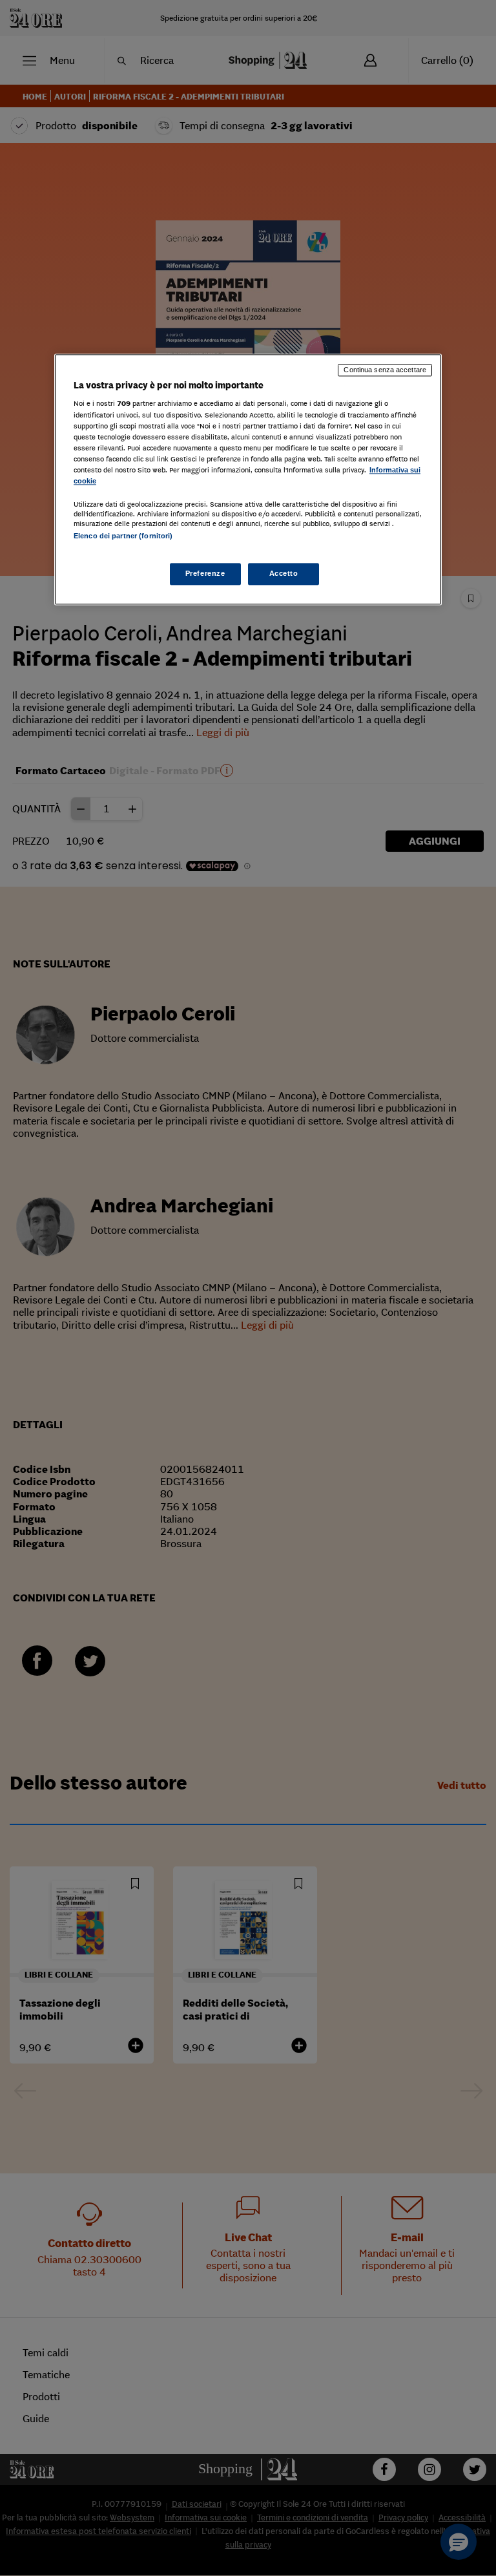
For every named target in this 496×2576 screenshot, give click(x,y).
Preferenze (205, 574)
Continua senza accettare (385, 370)
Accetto (284, 574)
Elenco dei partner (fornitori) (123, 536)
